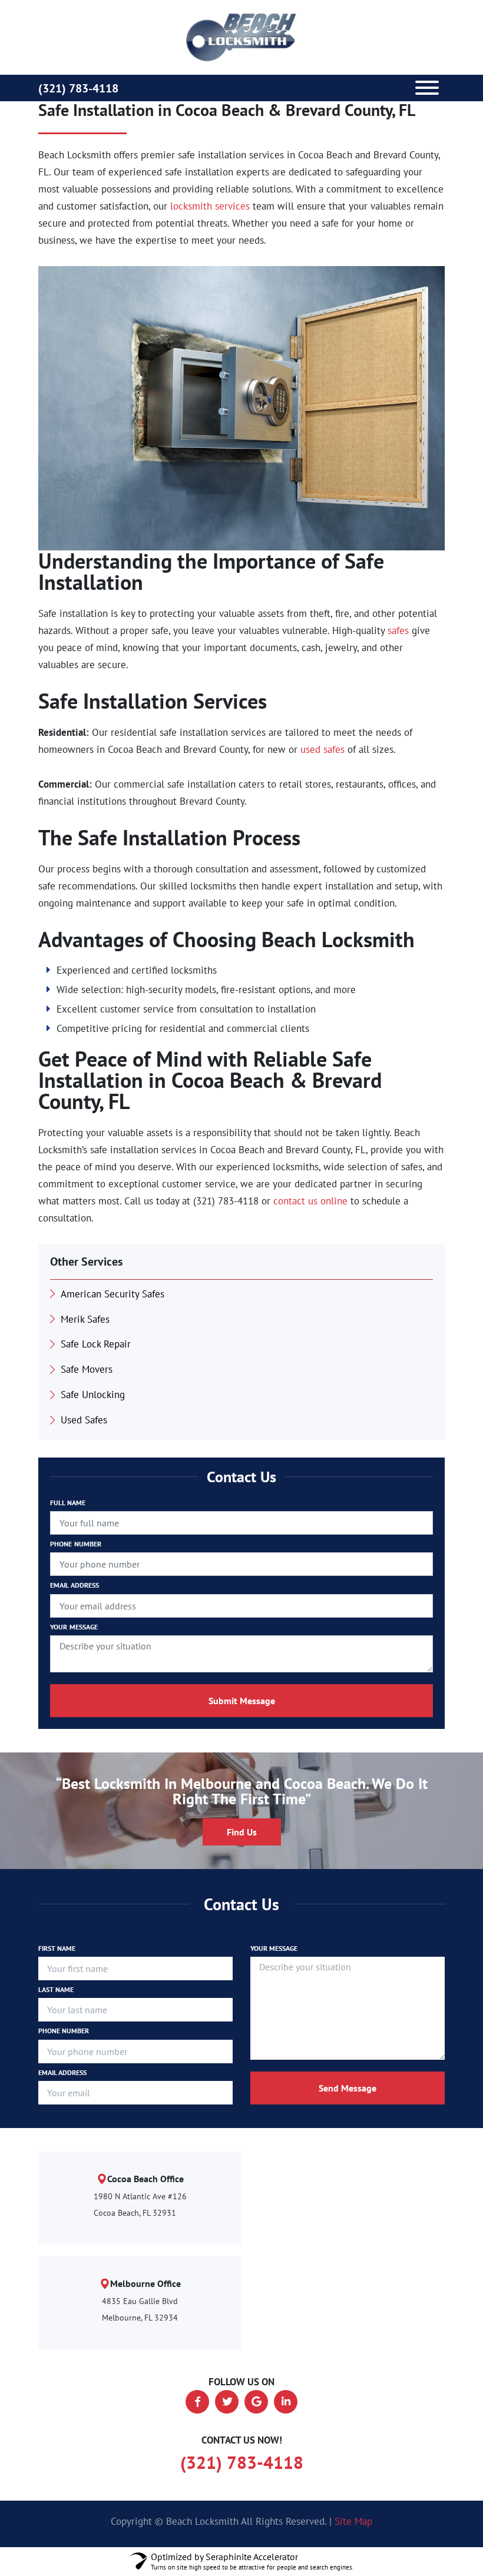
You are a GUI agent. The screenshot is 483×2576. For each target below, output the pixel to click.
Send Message (348, 2088)
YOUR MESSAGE (74, 1627)
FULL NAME (68, 1503)
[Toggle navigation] (427, 88)
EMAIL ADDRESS (75, 1585)
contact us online (310, 1201)
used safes (322, 749)
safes (398, 630)
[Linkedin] (286, 2402)
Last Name (56, 1989)
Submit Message (242, 1701)
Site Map (353, 2521)
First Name (57, 1948)
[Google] (256, 2402)
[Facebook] (197, 2402)
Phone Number (64, 2031)
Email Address (62, 2072)
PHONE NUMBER (76, 1544)
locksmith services (210, 206)
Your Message (274, 1948)
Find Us (242, 1832)
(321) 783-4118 (78, 88)
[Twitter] (227, 2402)
